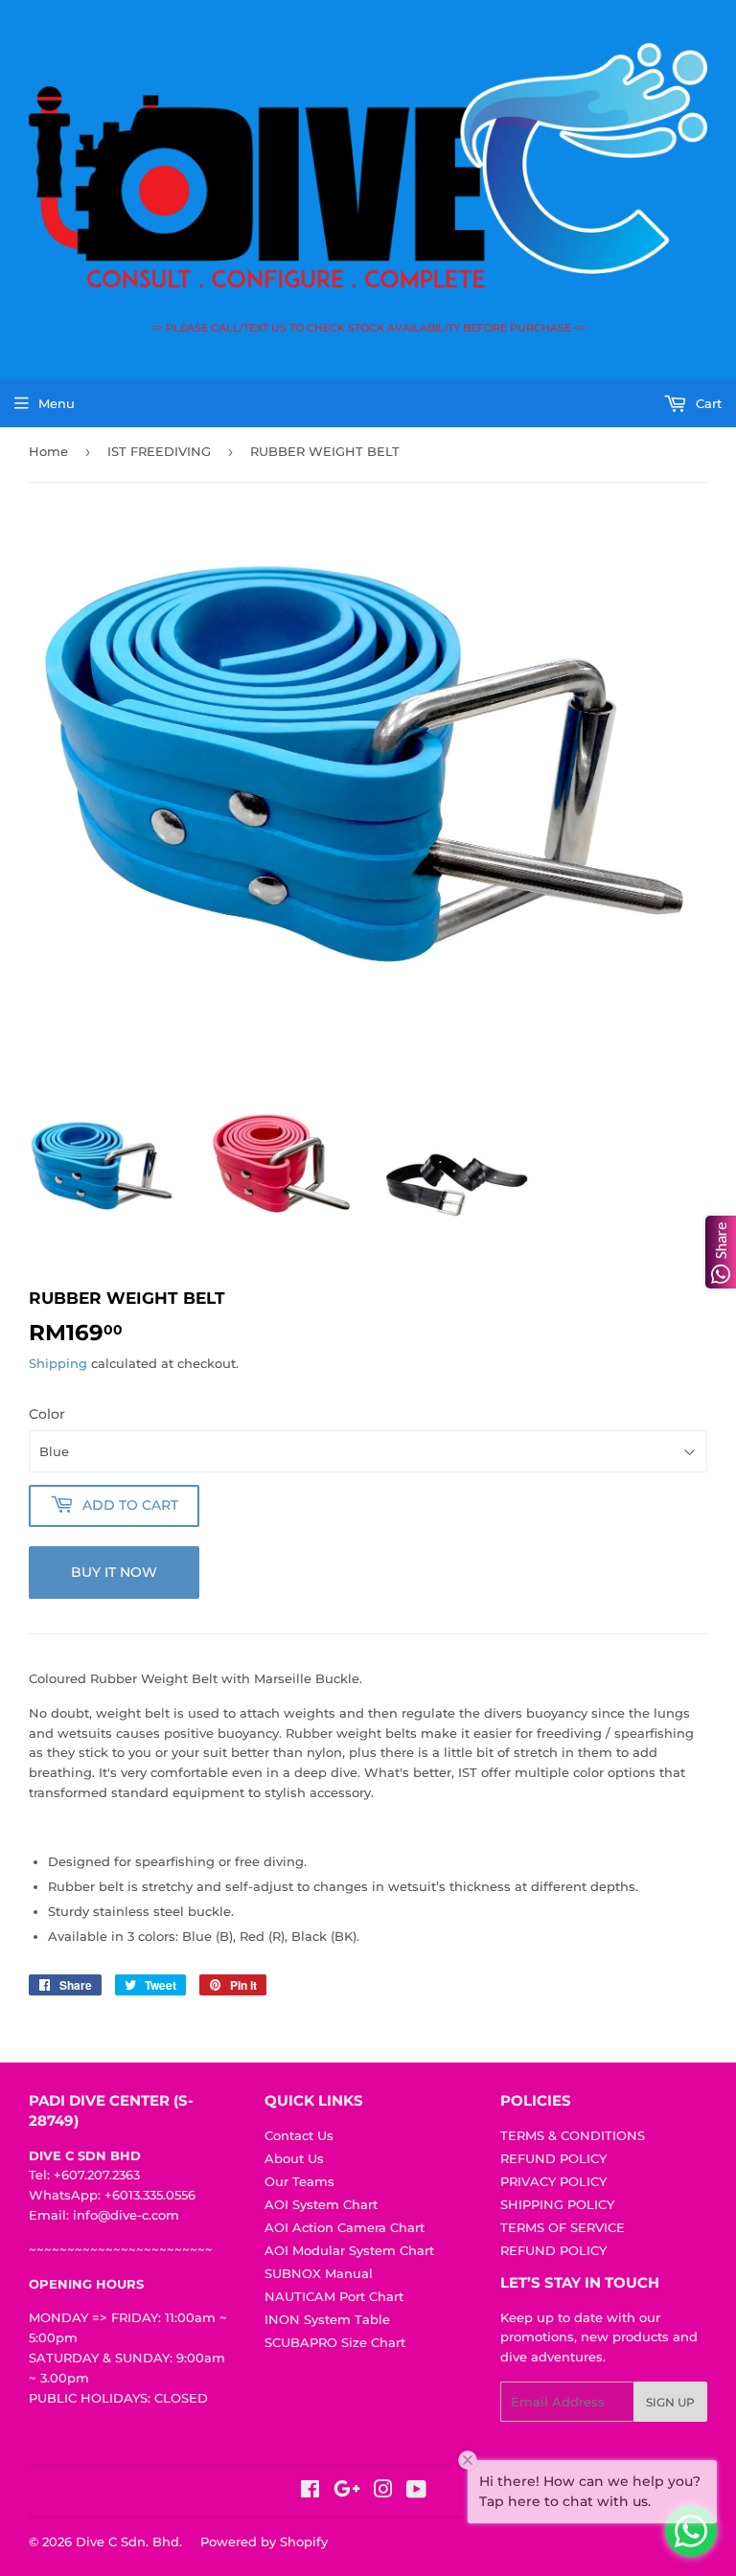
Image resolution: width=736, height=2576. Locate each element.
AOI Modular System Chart (349, 2250)
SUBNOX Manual (319, 2273)
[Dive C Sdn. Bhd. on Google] (347, 2492)
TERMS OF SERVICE (563, 2227)
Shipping (58, 1363)
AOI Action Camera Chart (345, 2227)
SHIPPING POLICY (557, 2204)
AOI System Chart (321, 2204)
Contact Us (299, 2135)
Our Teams (299, 2181)
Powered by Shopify (264, 2542)
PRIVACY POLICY (553, 2181)
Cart (707, 403)
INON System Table (327, 2319)
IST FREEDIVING (159, 451)
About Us (294, 2158)
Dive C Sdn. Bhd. (129, 2542)
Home (48, 451)
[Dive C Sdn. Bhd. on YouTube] (416, 2492)
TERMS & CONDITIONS (573, 2135)
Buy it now (114, 1572)
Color (47, 1414)
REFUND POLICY (553, 2158)
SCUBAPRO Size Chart (335, 2342)
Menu (57, 403)
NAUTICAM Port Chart (334, 2296)
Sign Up (670, 2402)
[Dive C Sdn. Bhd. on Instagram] (383, 2492)
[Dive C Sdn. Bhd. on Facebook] (310, 2492)
